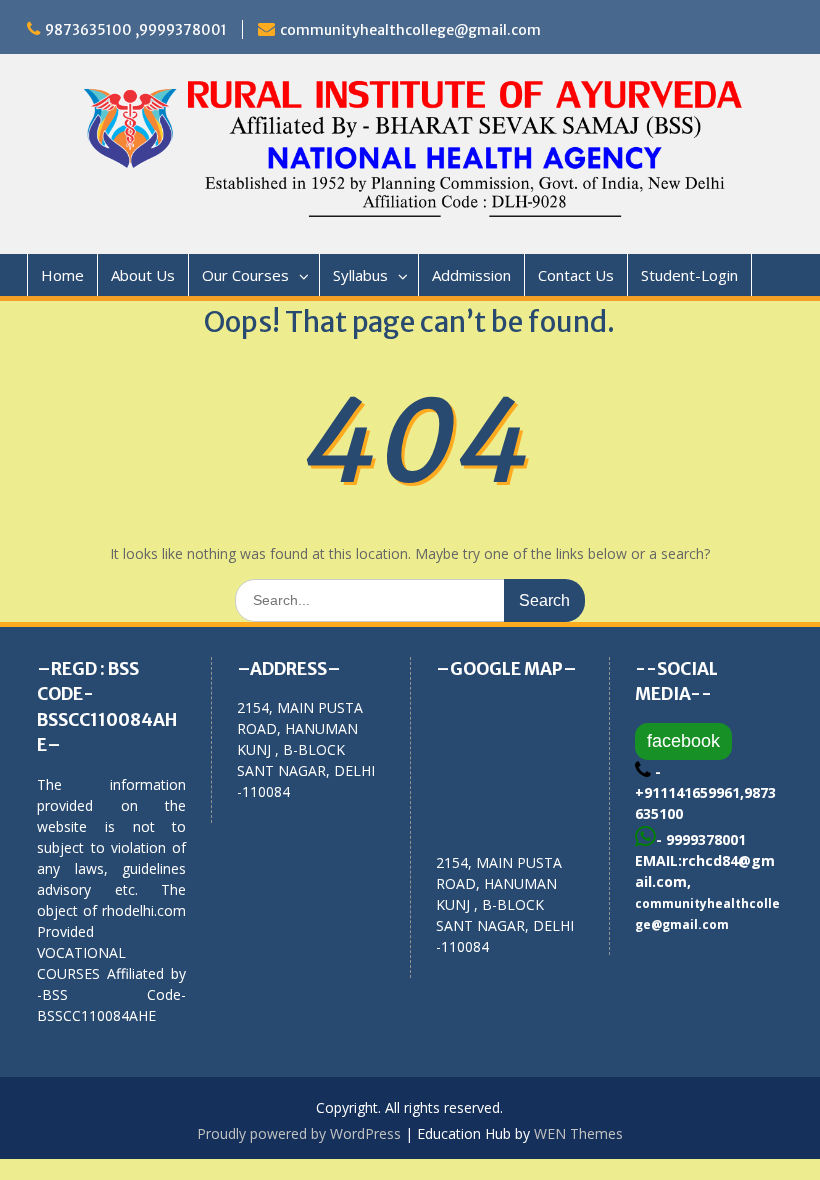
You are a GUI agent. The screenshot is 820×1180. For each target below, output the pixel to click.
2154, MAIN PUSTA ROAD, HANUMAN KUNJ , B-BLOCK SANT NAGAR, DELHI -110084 (505, 904)
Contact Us (576, 275)
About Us (143, 275)
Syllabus (360, 275)
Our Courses (245, 275)
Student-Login (689, 275)
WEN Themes (578, 1133)
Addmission (471, 275)
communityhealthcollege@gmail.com (410, 30)
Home (62, 275)
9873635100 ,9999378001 (136, 30)
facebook (683, 741)
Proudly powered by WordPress (299, 1133)
